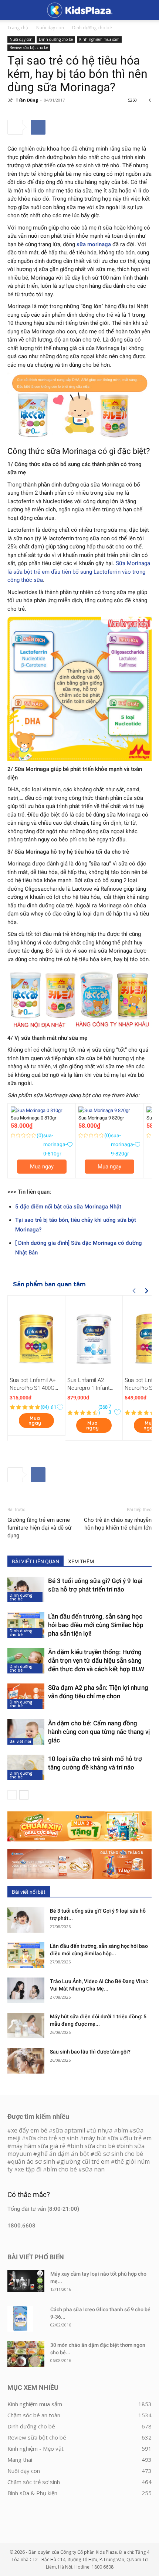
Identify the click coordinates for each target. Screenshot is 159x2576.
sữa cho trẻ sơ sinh (52, 2138)
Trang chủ (18, 28)
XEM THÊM (81, 1561)
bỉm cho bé (62, 2169)
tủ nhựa (101, 2130)
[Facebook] (38, 127)
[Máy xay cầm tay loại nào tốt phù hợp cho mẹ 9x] (26, 2281)
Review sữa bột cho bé (29, 47)
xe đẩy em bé (30, 2130)
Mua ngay (42, 1167)
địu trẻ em (137, 2138)
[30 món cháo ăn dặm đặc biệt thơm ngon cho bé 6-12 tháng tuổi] (26, 2354)
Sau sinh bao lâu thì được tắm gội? (90, 2052)
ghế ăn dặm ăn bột (63, 2154)
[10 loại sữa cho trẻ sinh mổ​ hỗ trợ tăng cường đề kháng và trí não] (26, 1767)
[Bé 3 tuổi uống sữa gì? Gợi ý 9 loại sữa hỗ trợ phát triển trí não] (26, 1589)
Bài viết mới (20, 1741)
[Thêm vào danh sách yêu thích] (70, 1144)
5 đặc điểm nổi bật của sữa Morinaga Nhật (68, 1207)
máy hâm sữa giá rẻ (38, 2146)
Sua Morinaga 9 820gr (101, 1118)
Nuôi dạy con (50, 28)
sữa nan (93, 2169)
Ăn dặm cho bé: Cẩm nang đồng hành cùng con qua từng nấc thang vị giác (99, 1732)
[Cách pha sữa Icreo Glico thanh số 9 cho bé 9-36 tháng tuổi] (20, 2319)
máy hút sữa (101, 2138)
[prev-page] (12, 1795)
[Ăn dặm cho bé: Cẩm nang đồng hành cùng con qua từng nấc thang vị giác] (26, 1732)
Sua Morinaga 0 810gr (33, 1118)
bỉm (123, 2130)
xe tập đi (30, 2169)
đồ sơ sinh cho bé (119, 2154)
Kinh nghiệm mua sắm (99, 39)
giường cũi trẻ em (85, 2161)
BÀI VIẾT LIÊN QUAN (35, 1561)
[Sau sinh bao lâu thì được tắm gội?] (26, 2061)
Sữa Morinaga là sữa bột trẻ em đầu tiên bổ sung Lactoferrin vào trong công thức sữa (79, 572)
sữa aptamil (69, 2130)
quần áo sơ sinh (33, 2161)
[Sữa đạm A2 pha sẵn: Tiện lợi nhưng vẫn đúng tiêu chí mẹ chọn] (26, 1696)
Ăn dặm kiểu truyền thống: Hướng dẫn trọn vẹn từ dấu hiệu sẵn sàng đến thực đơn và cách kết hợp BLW (96, 1660)
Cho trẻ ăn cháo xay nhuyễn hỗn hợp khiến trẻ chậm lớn (118, 1524)
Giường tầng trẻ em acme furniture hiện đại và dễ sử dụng (39, 1528)
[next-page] (24, 1795)
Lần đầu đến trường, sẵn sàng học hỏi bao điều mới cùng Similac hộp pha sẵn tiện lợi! (96, 1625)
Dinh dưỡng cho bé (92, 28)
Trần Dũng (27, 100)
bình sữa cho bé (93, 2146)
